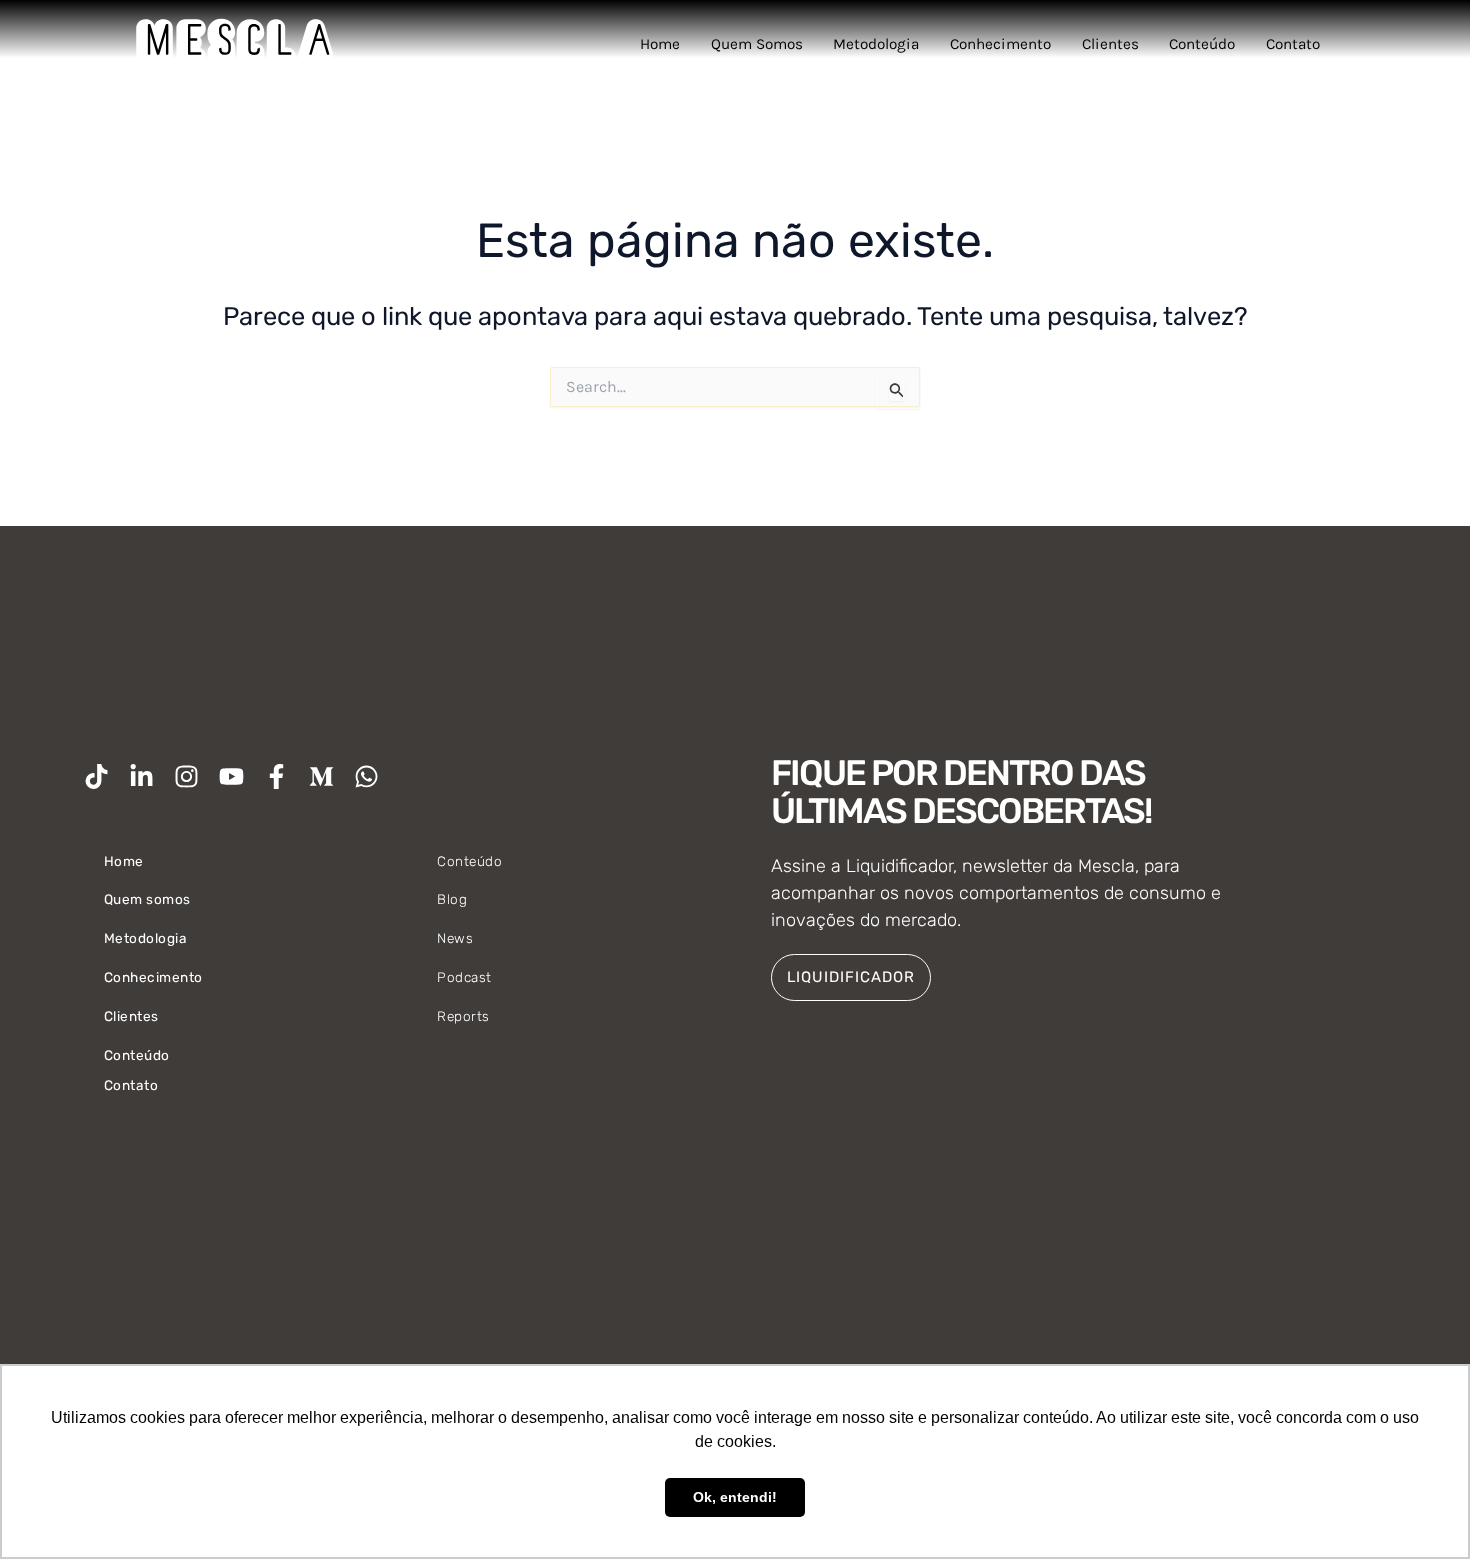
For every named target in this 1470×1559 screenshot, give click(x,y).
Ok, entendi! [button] (735, 1497)
